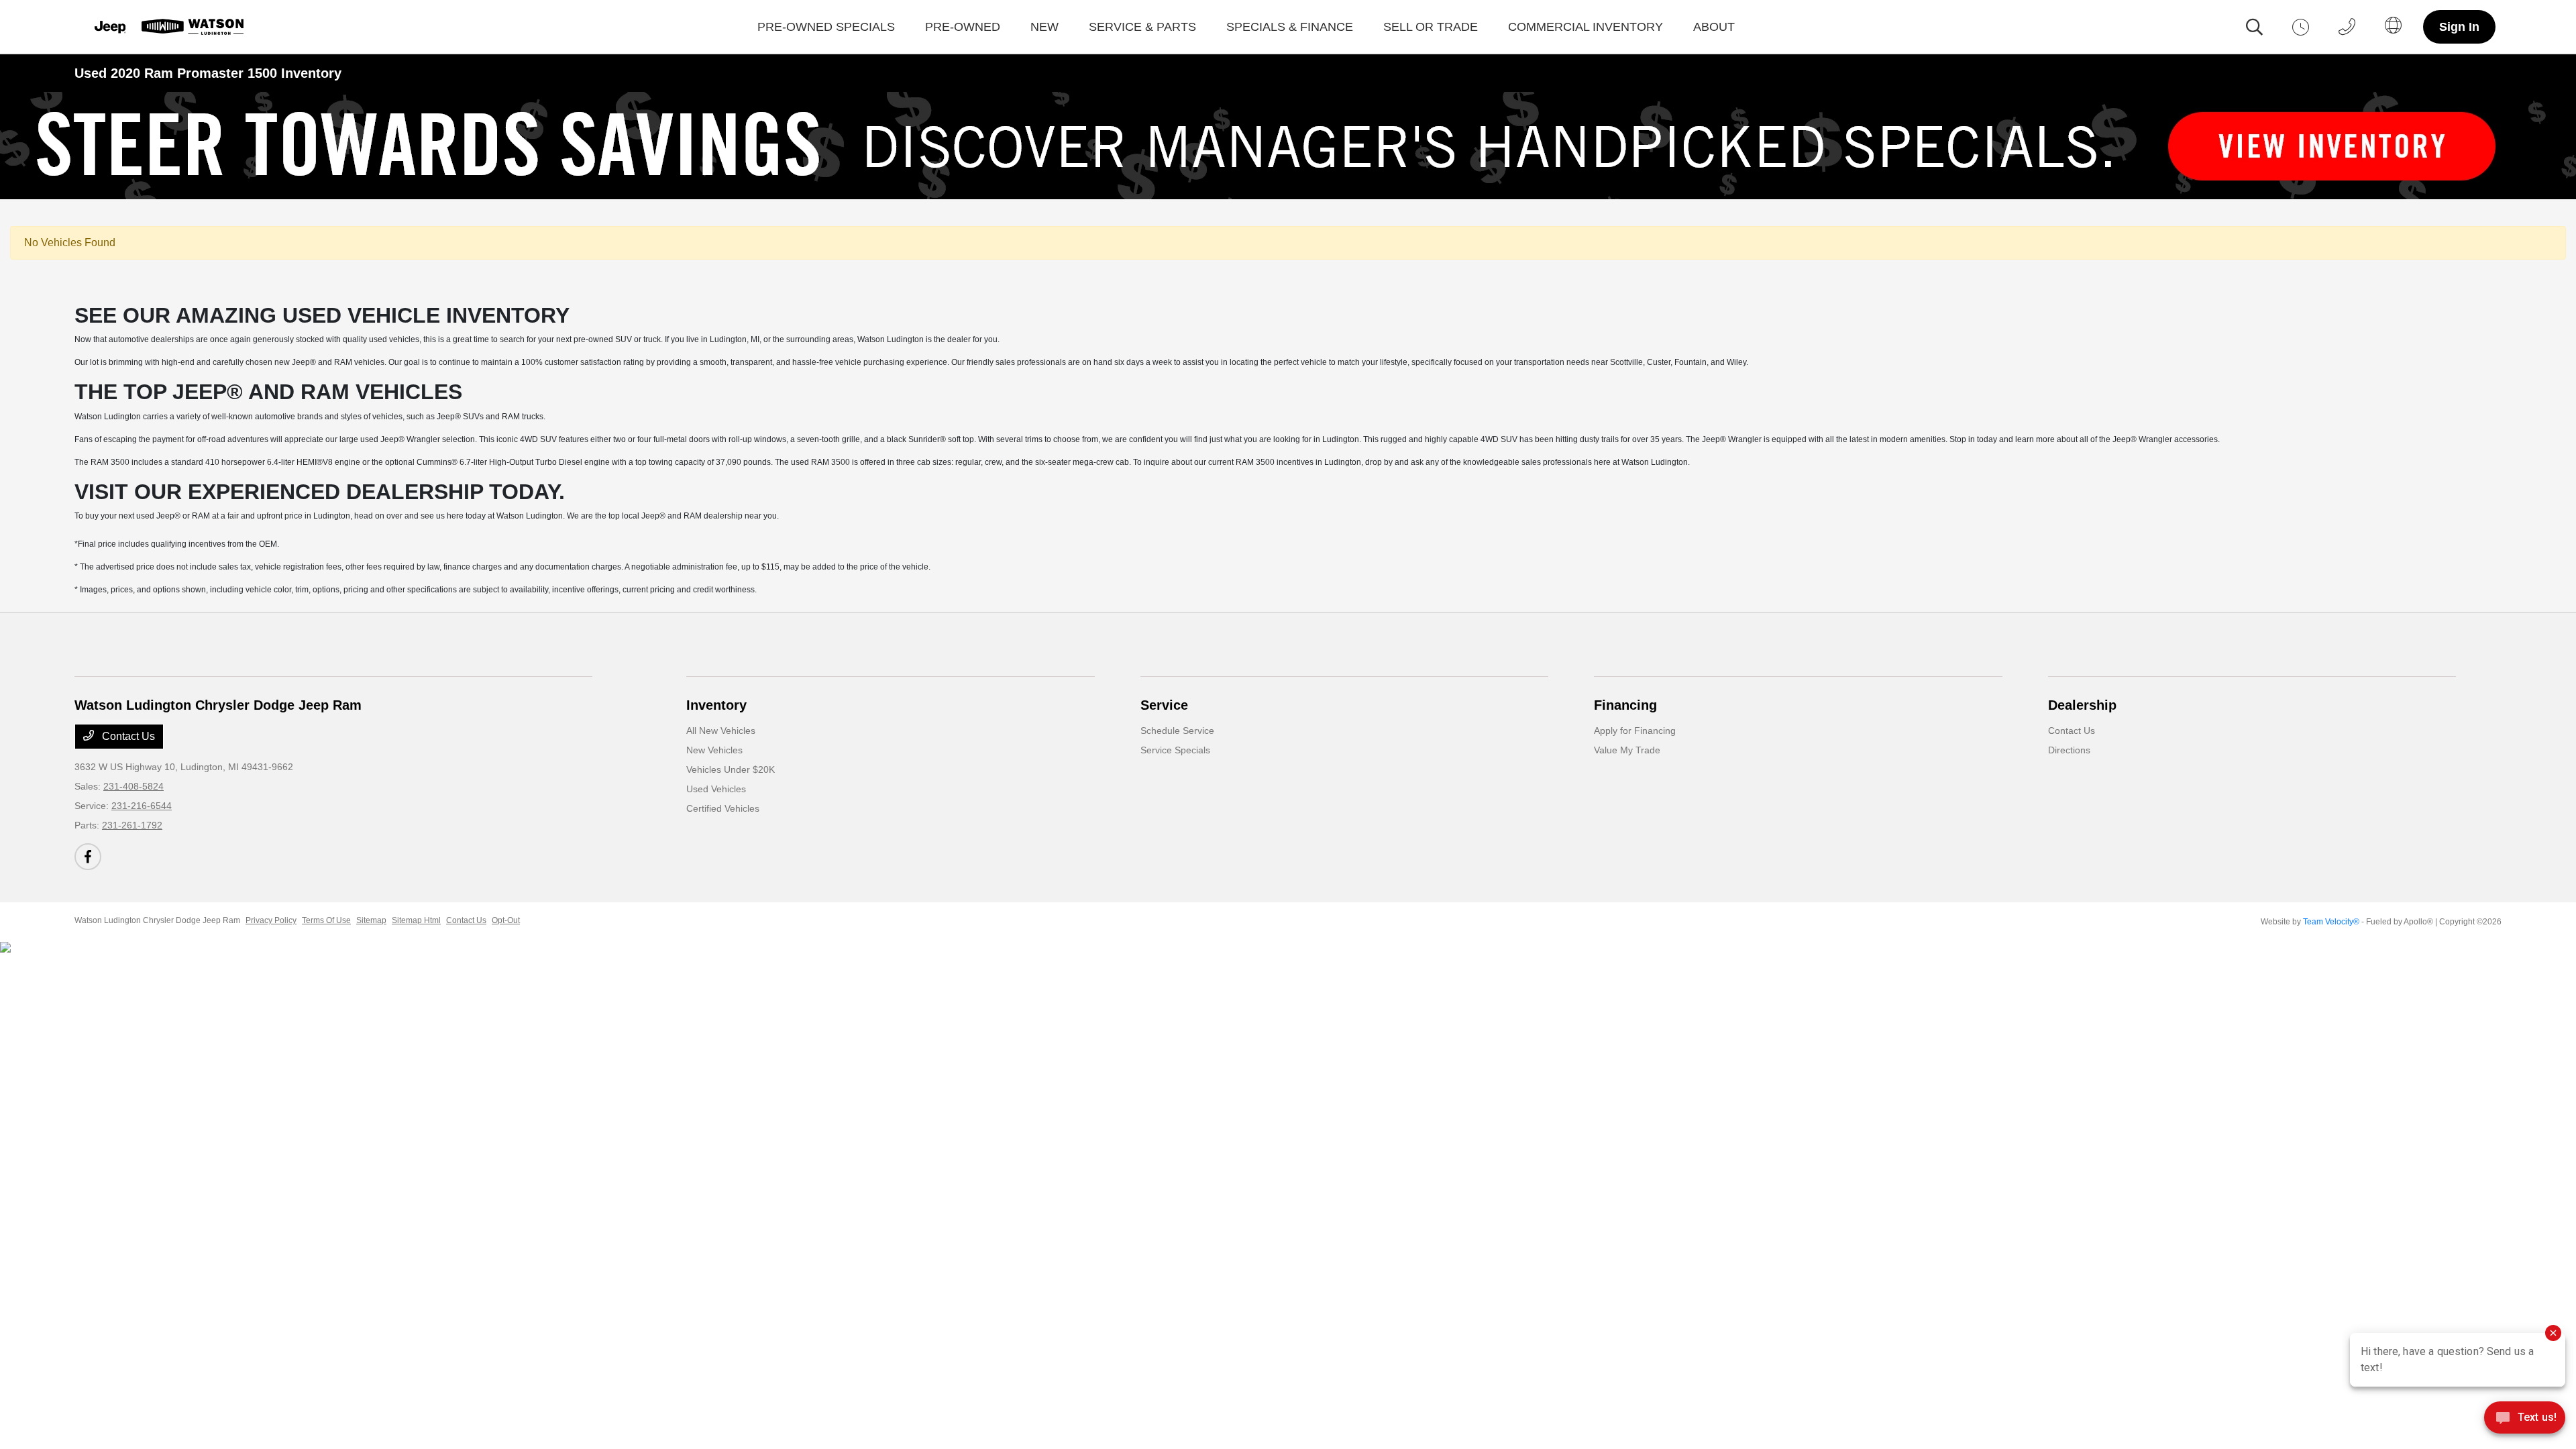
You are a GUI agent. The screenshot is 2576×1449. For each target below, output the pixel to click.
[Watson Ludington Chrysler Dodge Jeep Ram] (167, 27)
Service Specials (1175, 750)
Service (1164, 705)
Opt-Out (506, 920)
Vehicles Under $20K (731, 769)
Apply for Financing (1635, 731)
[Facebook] (88, 857)
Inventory (716, 705)
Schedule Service (1177, 731)
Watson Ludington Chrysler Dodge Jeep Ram (157, 920)
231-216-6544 (142, 806)
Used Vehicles (716, 789)
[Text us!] (2525, 1421)
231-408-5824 (133, 786)
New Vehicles (714, 750)
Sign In (2459, 27)
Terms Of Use (326, 920)
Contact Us (127, 736)
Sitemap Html (416, 920)
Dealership (2082, 705)
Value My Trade (1627, 750)
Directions (2069, 750)
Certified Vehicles (723, 808)
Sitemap (371, 920)
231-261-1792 (132, 825)
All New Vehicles (721, 731)
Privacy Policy (271, 920)
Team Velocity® (2331, 922)
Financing (1625, 705)
